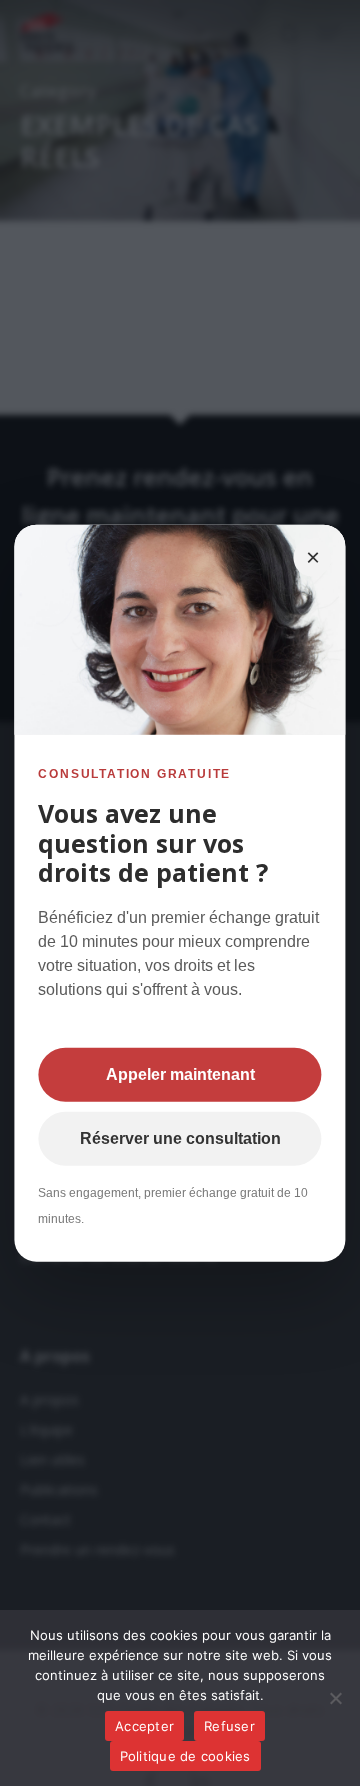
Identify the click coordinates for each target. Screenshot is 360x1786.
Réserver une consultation (180, 1137)
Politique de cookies (185, 1756)
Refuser (229, 1726)
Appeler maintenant (180, 1073)
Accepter (144, 1726)
